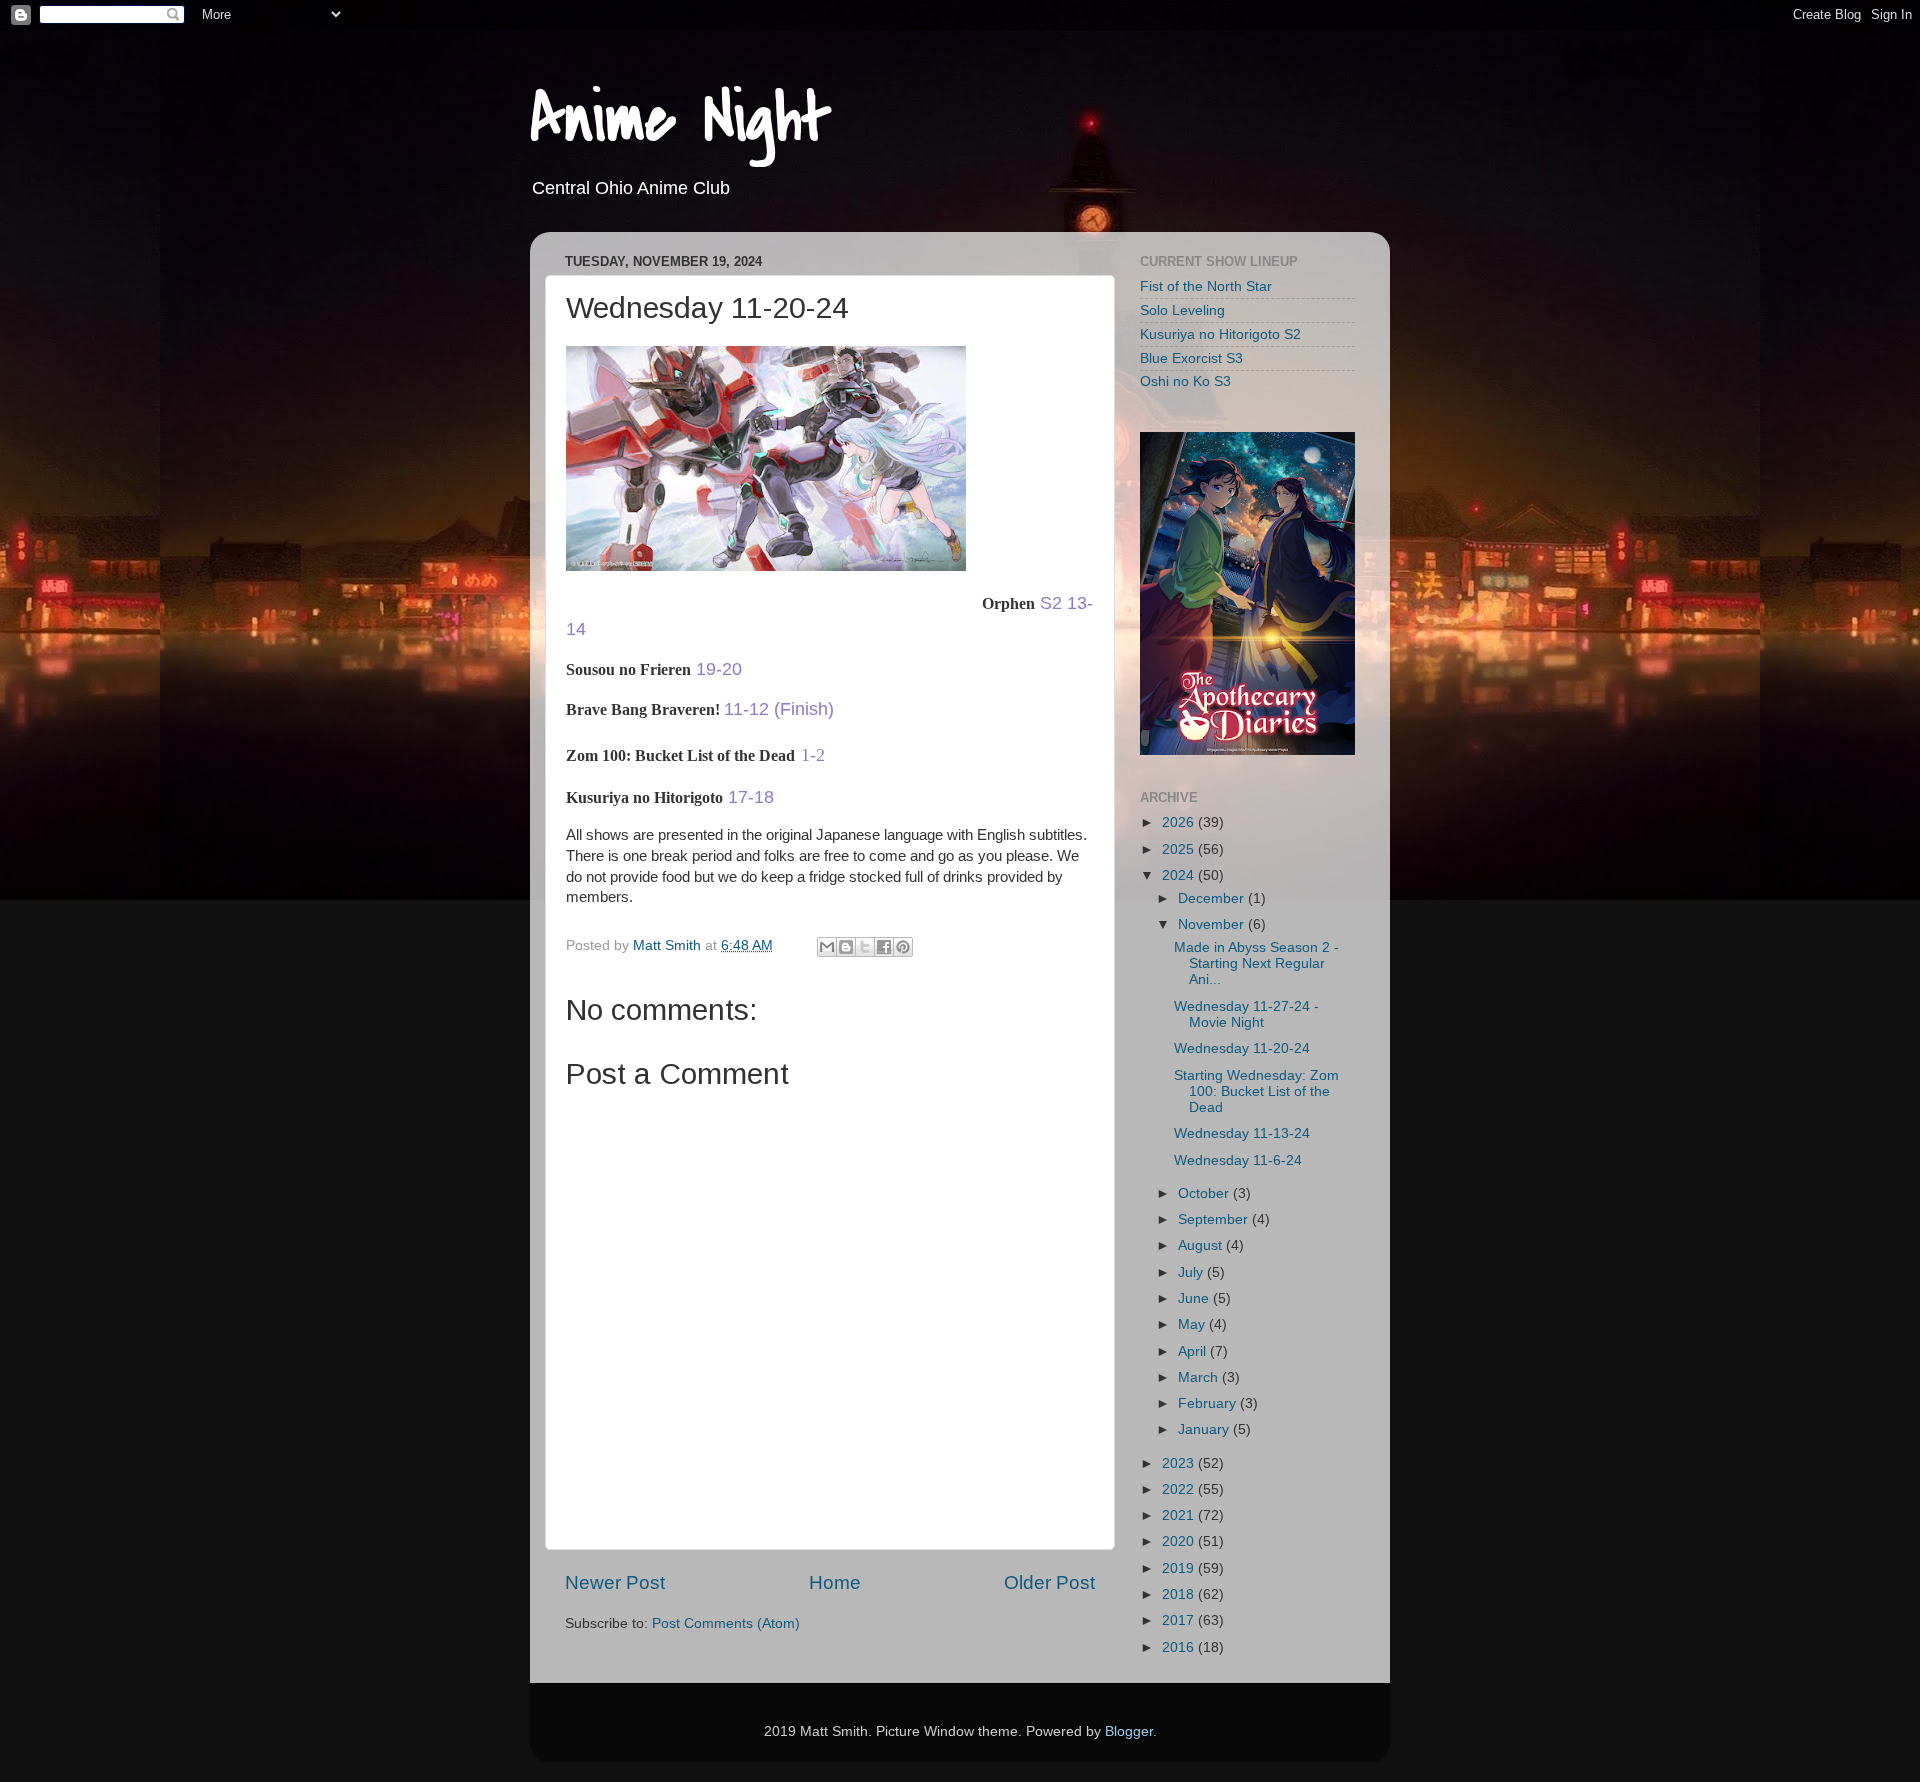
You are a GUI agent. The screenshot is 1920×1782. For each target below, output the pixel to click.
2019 (1180, 1568)
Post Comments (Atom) (726, 1623)
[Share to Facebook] (884, 947)
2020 (1180, 1541)
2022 (1180, 1489)
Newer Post (615, 1582)
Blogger (1129, 1731)
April (1194, 1351)
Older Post (1049, 1582)
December (1213, 898)
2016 (1180, 1647)
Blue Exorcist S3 (1191, 358)
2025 (1180, 849)
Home (835, 1582)
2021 (1180, 1515)
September (1215, 1219)
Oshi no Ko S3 (1185, 381)
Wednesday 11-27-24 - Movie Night (1246, 1014)
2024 (1180, 875)
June (1195, 1298)
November (1213, 924)
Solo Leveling (1182, 310)
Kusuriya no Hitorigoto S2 (1220, 334)
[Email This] (827, 947)
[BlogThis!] (846, 947)
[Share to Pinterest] (903, 947)
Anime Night (680, 119)
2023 (1180, 1463)
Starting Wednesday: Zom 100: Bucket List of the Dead (1256, 1091)
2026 (1180, 822)
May (1193, 1324)
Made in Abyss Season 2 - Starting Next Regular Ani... (1256, 963)
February (1209, 1403)
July (1192, 1272)
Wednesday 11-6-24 (1238, 1160)
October (1205, 1193)
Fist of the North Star (1206, 286)
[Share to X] (865, 947)
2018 (1180, 1594)
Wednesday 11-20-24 (1242, 1048)
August (1202, 1245)
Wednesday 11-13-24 (1242, 1133)
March (1200, 1377)
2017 (1180, 1620)
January (1205, 1429)
